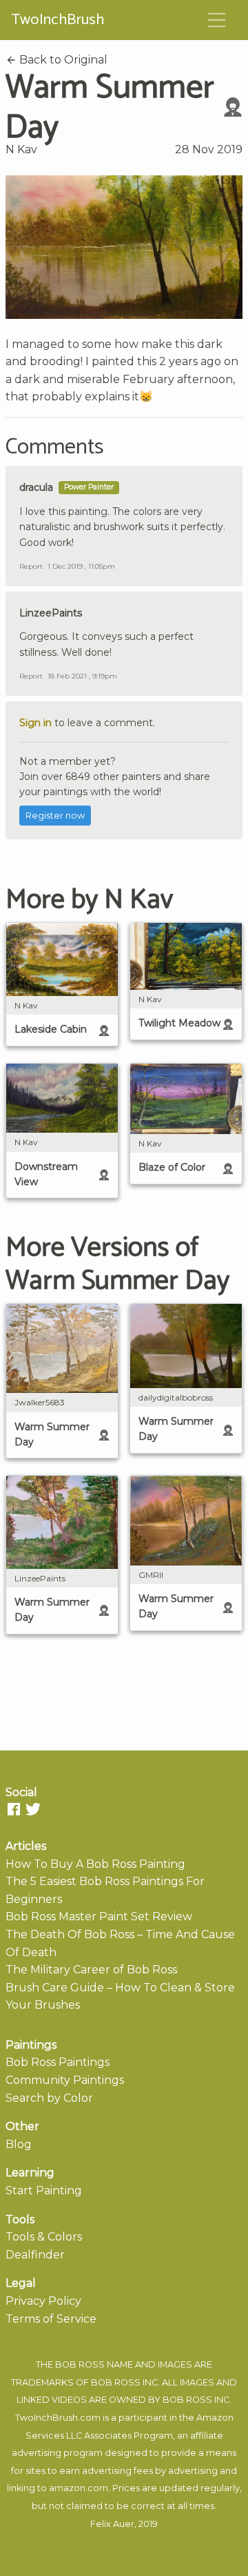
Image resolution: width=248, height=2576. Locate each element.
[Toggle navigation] (217, 20)
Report (31, 566)
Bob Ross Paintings (58, 2062)
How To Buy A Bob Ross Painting (95, 1864)
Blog (19, 2144)
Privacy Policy (43, 2301)
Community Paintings (65, 2080)
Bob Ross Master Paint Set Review (99, 1916)
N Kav (21, 149)
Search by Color (49, 2098)
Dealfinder (35, 2255)
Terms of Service (51, 2319)
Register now (55, 816)
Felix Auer (112, 2524)
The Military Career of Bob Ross (91, 1970)
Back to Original (62, 60)
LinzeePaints (51, 613)
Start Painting (44, 2190)
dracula (36, 487)
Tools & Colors (44, 2237)
